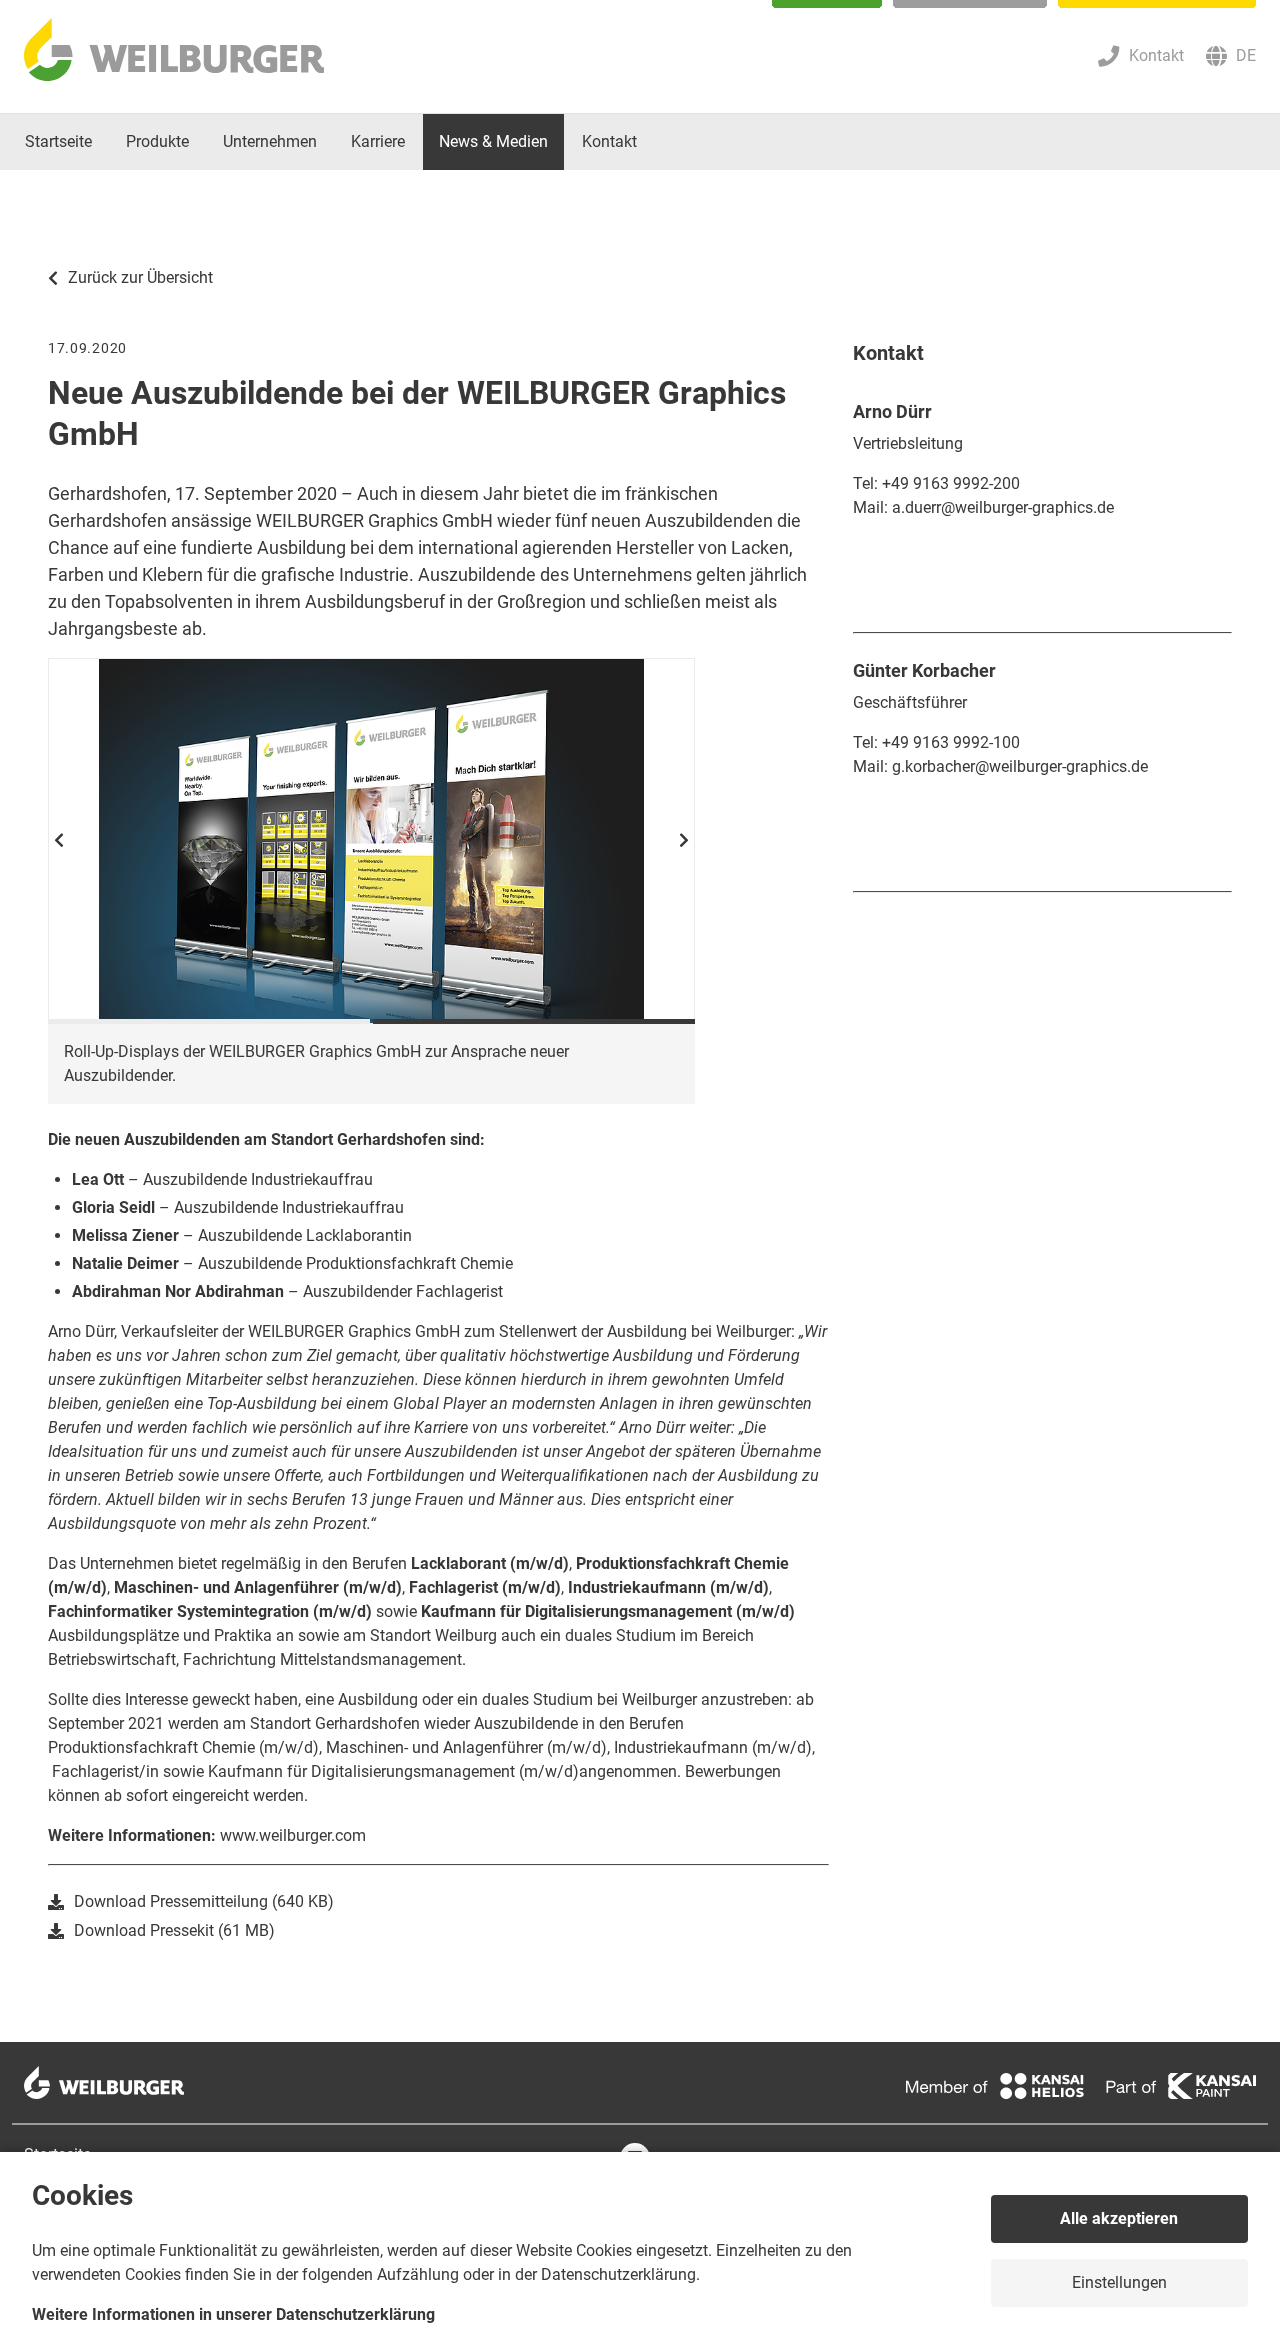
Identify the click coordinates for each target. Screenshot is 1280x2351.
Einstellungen (1119, 2282)
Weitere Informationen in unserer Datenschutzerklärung (233, 2314)
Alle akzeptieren (1119, 2218)
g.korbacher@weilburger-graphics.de (1020, 766)
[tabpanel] (371, 841)
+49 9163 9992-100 (951, 742)
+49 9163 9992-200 (951, 483)
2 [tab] (534, 1021)
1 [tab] (209, 1021)
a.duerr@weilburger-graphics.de (1003, 507)
